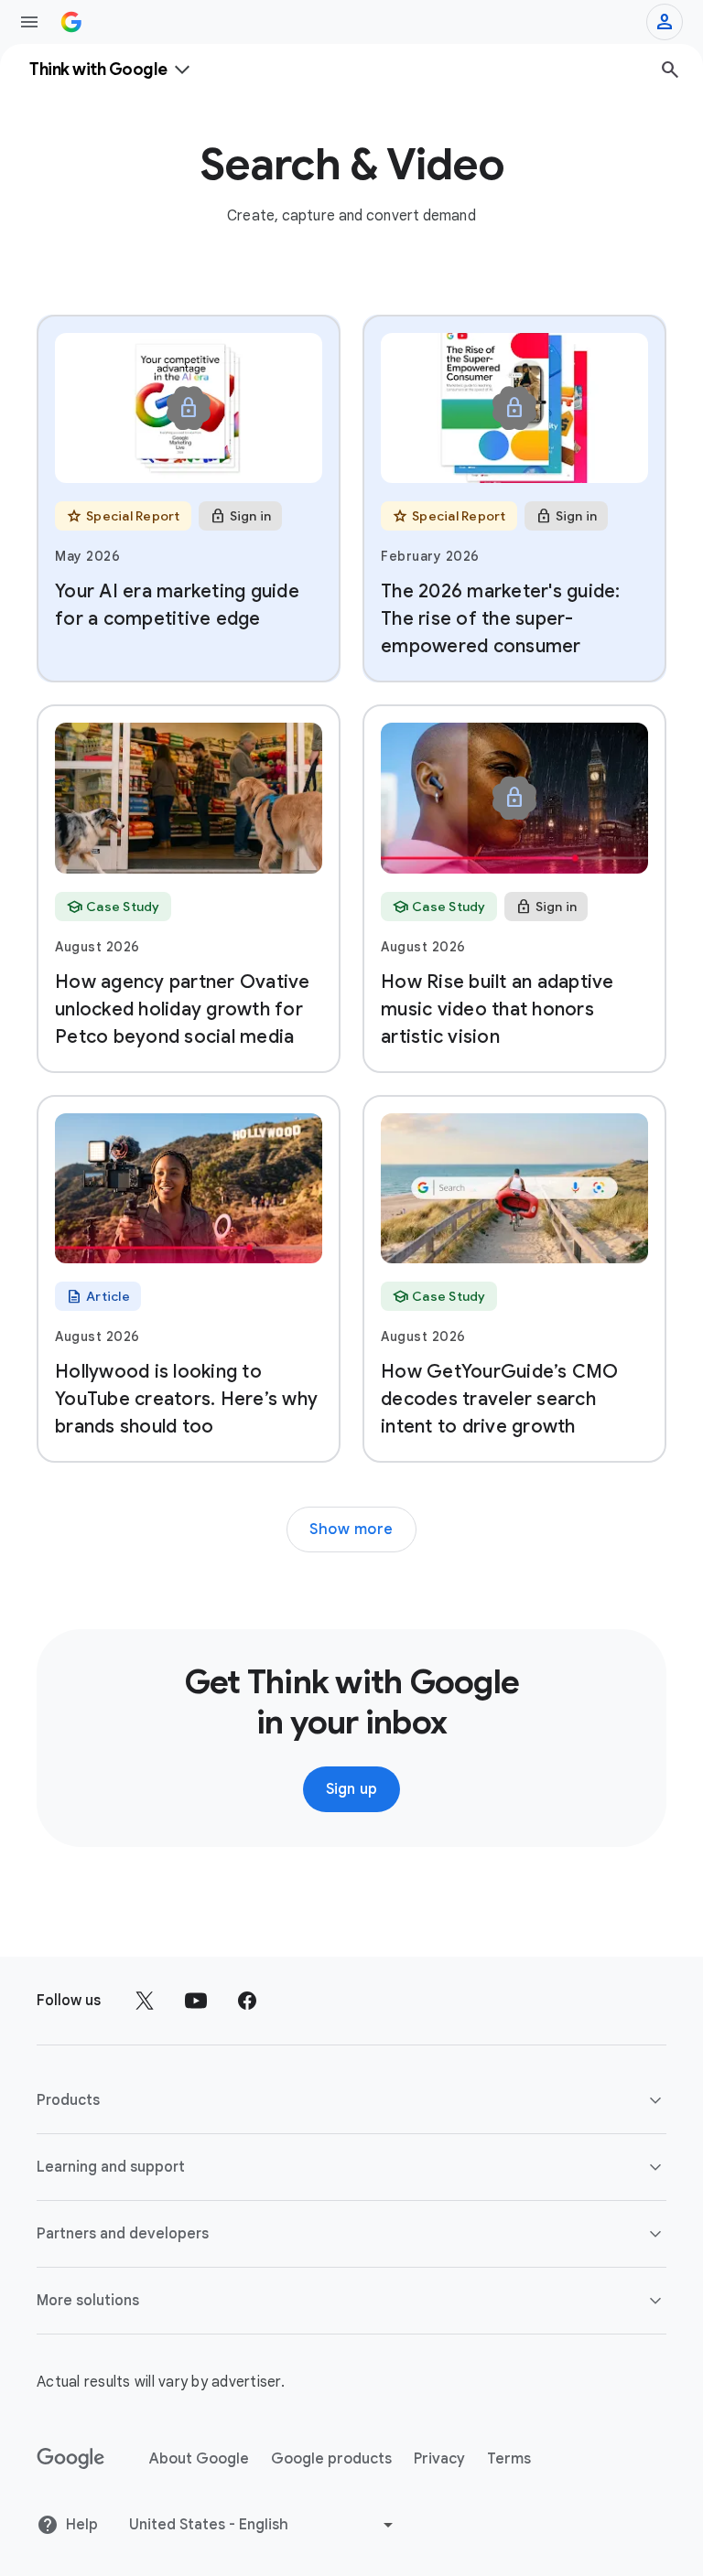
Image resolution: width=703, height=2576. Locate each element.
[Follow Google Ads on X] (145, 2001)
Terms (509, 2459)
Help (82, 2525)
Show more (351, 1529)
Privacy (439, 2459)
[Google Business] (71, 22)
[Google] (71, 2459)
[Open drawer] (29, 22)
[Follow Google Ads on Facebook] (247, 2001)
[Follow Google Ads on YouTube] (196, 2001)
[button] (351, 2100)
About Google (199, 2459)
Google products (331, 2459)
